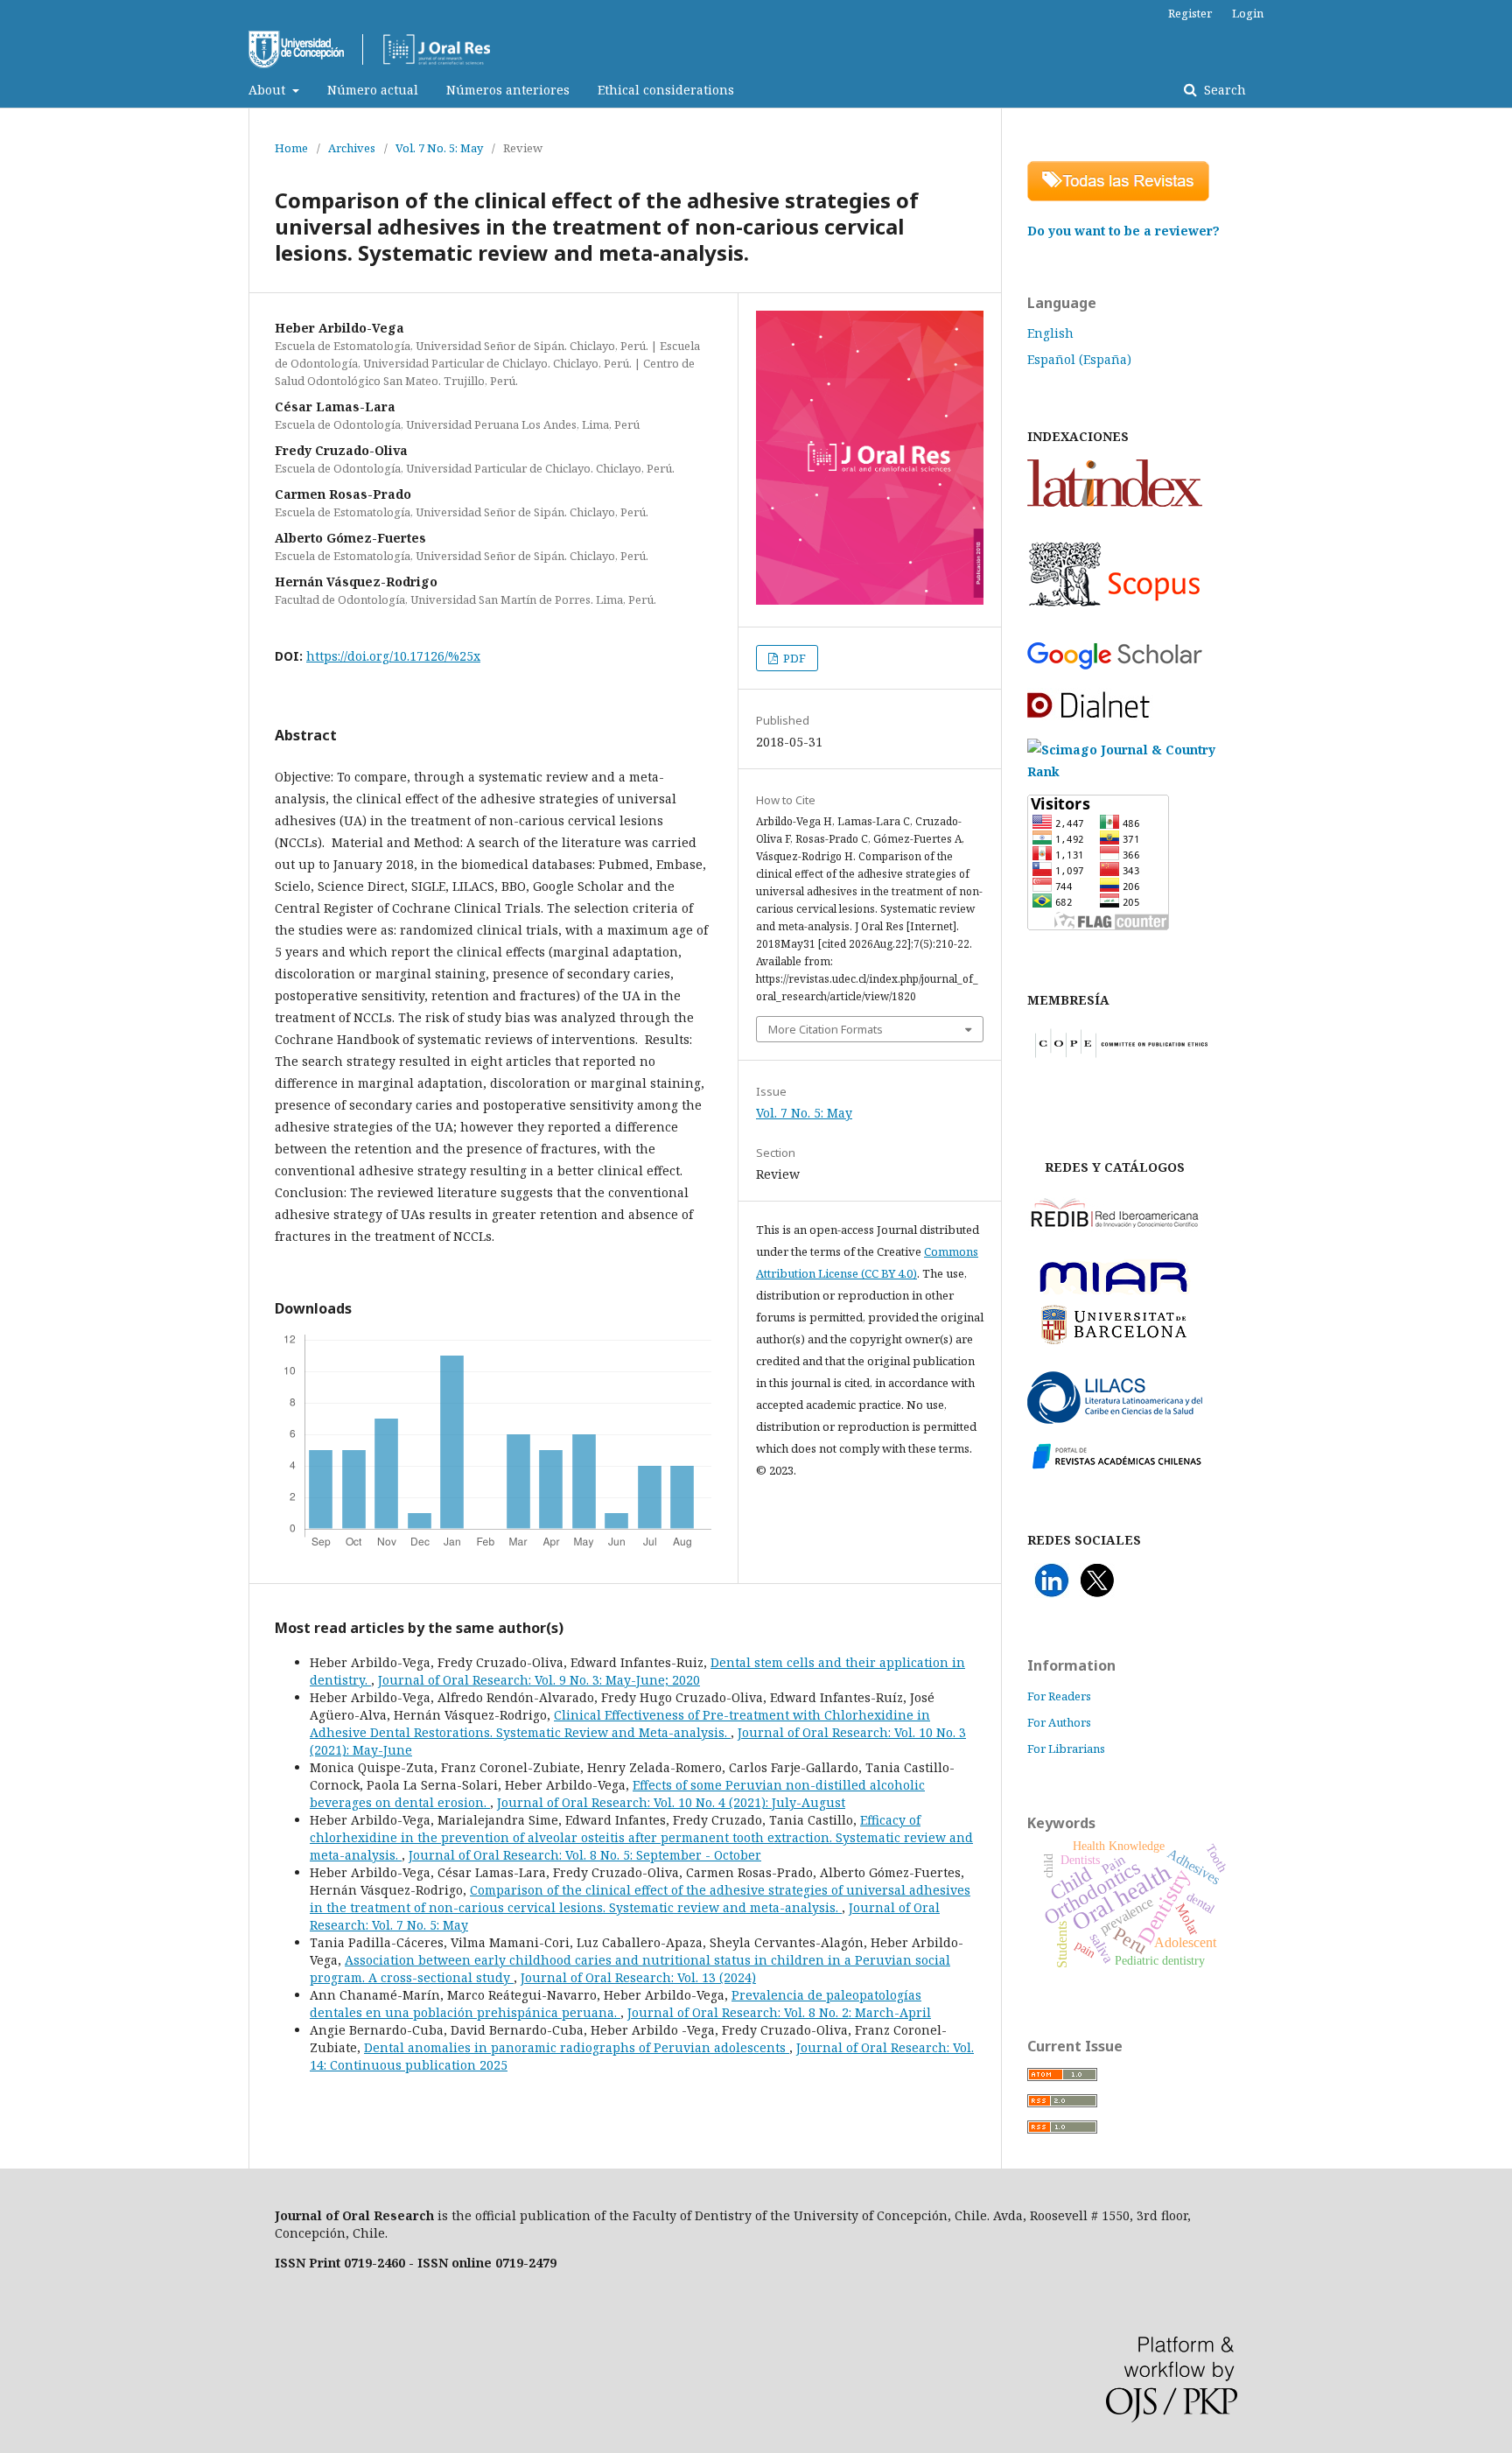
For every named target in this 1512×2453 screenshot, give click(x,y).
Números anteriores (508, 90)
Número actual (373, 90)
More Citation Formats (826, 1029)
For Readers (1059, 1696)
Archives (352, 148)
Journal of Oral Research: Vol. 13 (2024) (638, 1977)
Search (1223, 90)
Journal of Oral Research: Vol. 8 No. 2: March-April (779, 2012)
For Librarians (1066, 1749)
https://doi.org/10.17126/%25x (393, 656)
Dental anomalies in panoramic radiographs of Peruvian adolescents (577, 2047)
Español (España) (1079, 359)
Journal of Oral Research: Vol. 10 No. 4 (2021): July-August (671, 1802)
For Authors (1059, 1722)
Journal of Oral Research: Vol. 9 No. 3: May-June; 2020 (539, 1680)
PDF (793, 658)
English (1050, 333)
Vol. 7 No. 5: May (439, 148)
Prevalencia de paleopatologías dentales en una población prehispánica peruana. (616, 2004)
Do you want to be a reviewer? (1123, 231)
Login (1248, 13)
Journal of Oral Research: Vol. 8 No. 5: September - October (585, 1855)
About (269, 90)
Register (1190, 13)
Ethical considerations (666, 90)
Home (291, 148)
